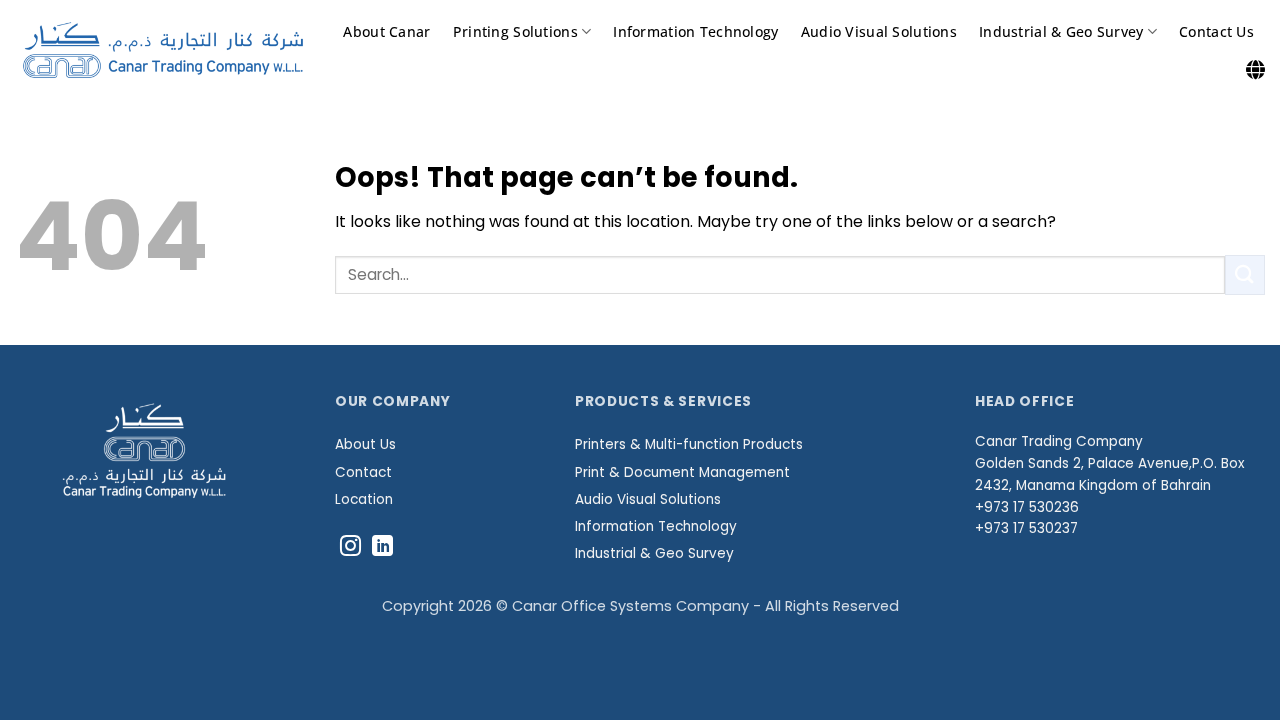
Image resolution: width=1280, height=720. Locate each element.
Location (364, 499)
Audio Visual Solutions (879, 31)
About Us (365, 444)
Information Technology (695, 31)
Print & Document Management (682, 472)
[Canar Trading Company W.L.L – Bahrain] (163, 50)
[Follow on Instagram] (350, 547)
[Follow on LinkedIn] (382, 547)
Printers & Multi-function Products (689, 444)
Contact (363, 472)
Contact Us (1216, 31)
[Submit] (1245, 274)
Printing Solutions (515, 31)
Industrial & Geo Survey (1061, 31)
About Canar (386, 31)
